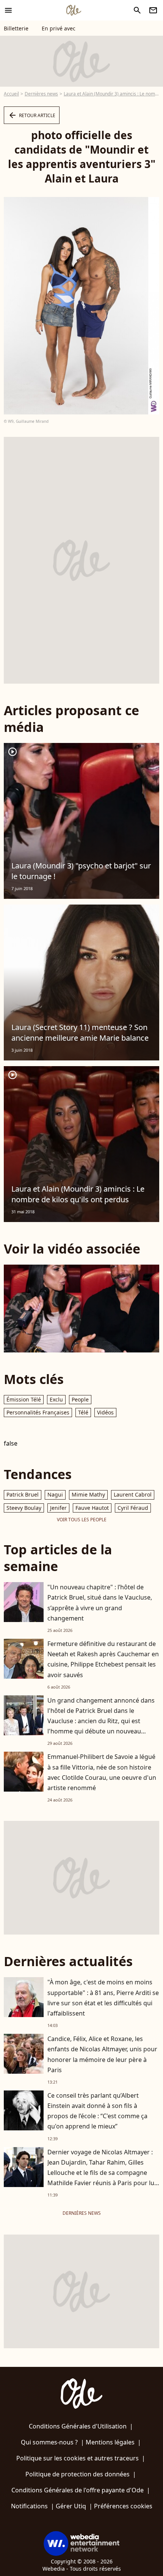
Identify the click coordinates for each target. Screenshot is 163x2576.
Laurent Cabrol (133, 1494)
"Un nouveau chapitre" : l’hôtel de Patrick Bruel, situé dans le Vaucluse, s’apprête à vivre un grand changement (100, 1603)
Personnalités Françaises (38, 1412)
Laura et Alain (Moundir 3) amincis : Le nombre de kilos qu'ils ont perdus (78, 1194)
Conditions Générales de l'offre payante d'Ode (78, 2490)
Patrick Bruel (23, 1494)
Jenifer (58, 1508)
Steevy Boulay (24, 1508)
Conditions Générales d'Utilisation (78, 2426)
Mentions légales (110, 2442)
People (80, 1399)
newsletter (153, 10)
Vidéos (105, 1412)
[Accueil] (74, 10)
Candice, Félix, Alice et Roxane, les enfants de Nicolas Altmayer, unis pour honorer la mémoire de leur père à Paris (102, 2054)
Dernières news (41, 94)
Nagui (55, 1494)
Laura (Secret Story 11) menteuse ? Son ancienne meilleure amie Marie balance (80, 1032)
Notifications (29, 2506)
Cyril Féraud (133, 1508)
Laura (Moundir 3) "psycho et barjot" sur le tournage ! (81, 871)
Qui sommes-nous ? (49, 2442)
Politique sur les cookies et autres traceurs (78, 2458)
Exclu (56, 1399)
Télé (83, 1412)
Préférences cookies (123, 2506)
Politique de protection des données (78, 2474)
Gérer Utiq (71, 2506)
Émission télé (24, 1399)
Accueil (11, 94)
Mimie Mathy (88, 1494)
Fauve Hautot (92, 1508)
